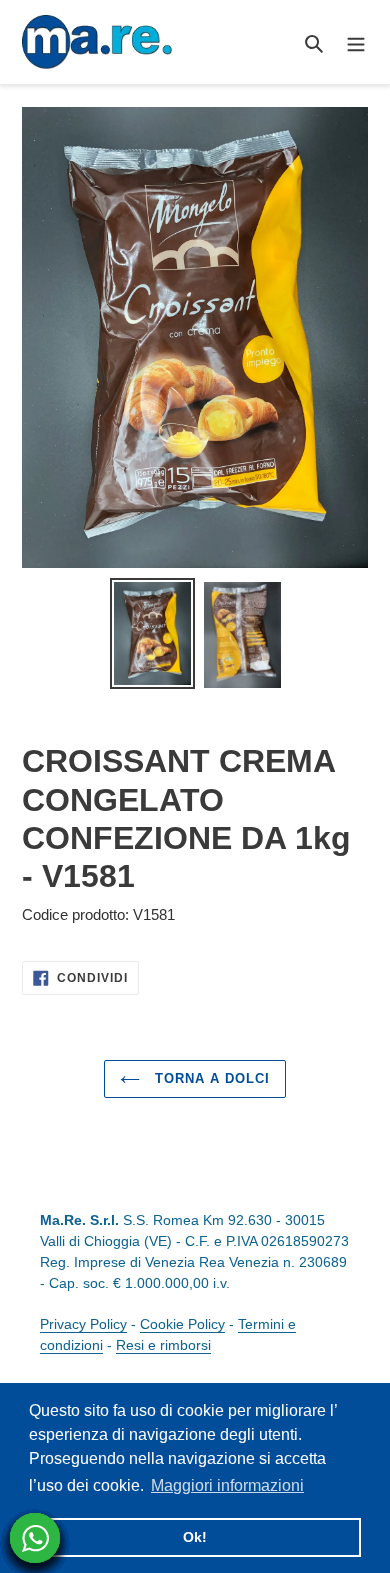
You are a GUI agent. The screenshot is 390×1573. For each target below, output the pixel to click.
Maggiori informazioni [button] (227, 1485)
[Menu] (356, 42)
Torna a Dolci (210, 1078)
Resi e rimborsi (163, 1345)
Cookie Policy (182, 1324)
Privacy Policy (83, 1324)
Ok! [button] (195, 1537)
